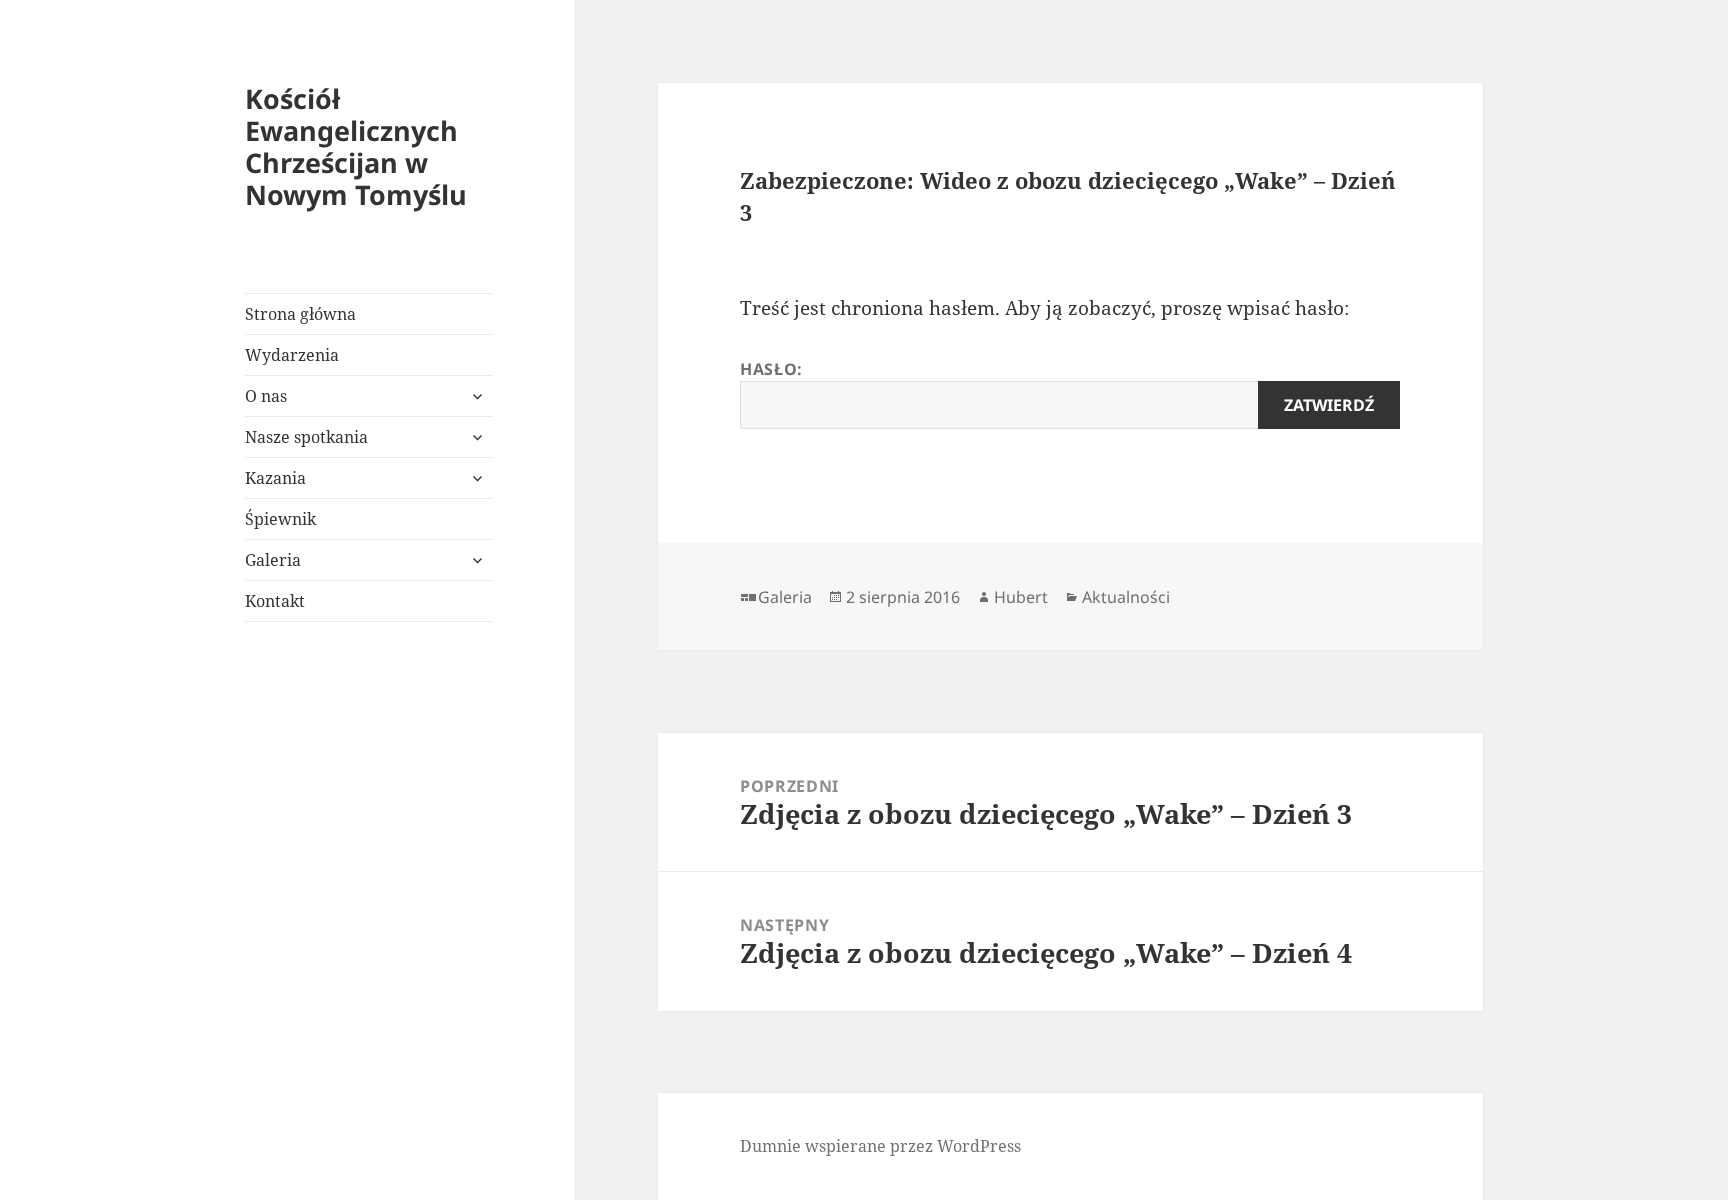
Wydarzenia (292, 355)
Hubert (1021, 597)
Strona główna (300, 314)
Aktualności (1126, 597)
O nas (266, 396)
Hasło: (771, 369)
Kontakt (275, 601)
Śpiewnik (280, 519)
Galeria (273, 560)
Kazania (275, 478)
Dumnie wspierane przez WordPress (880, 1146)
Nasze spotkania (306, 437)
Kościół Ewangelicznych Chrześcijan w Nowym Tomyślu (356, 146)
